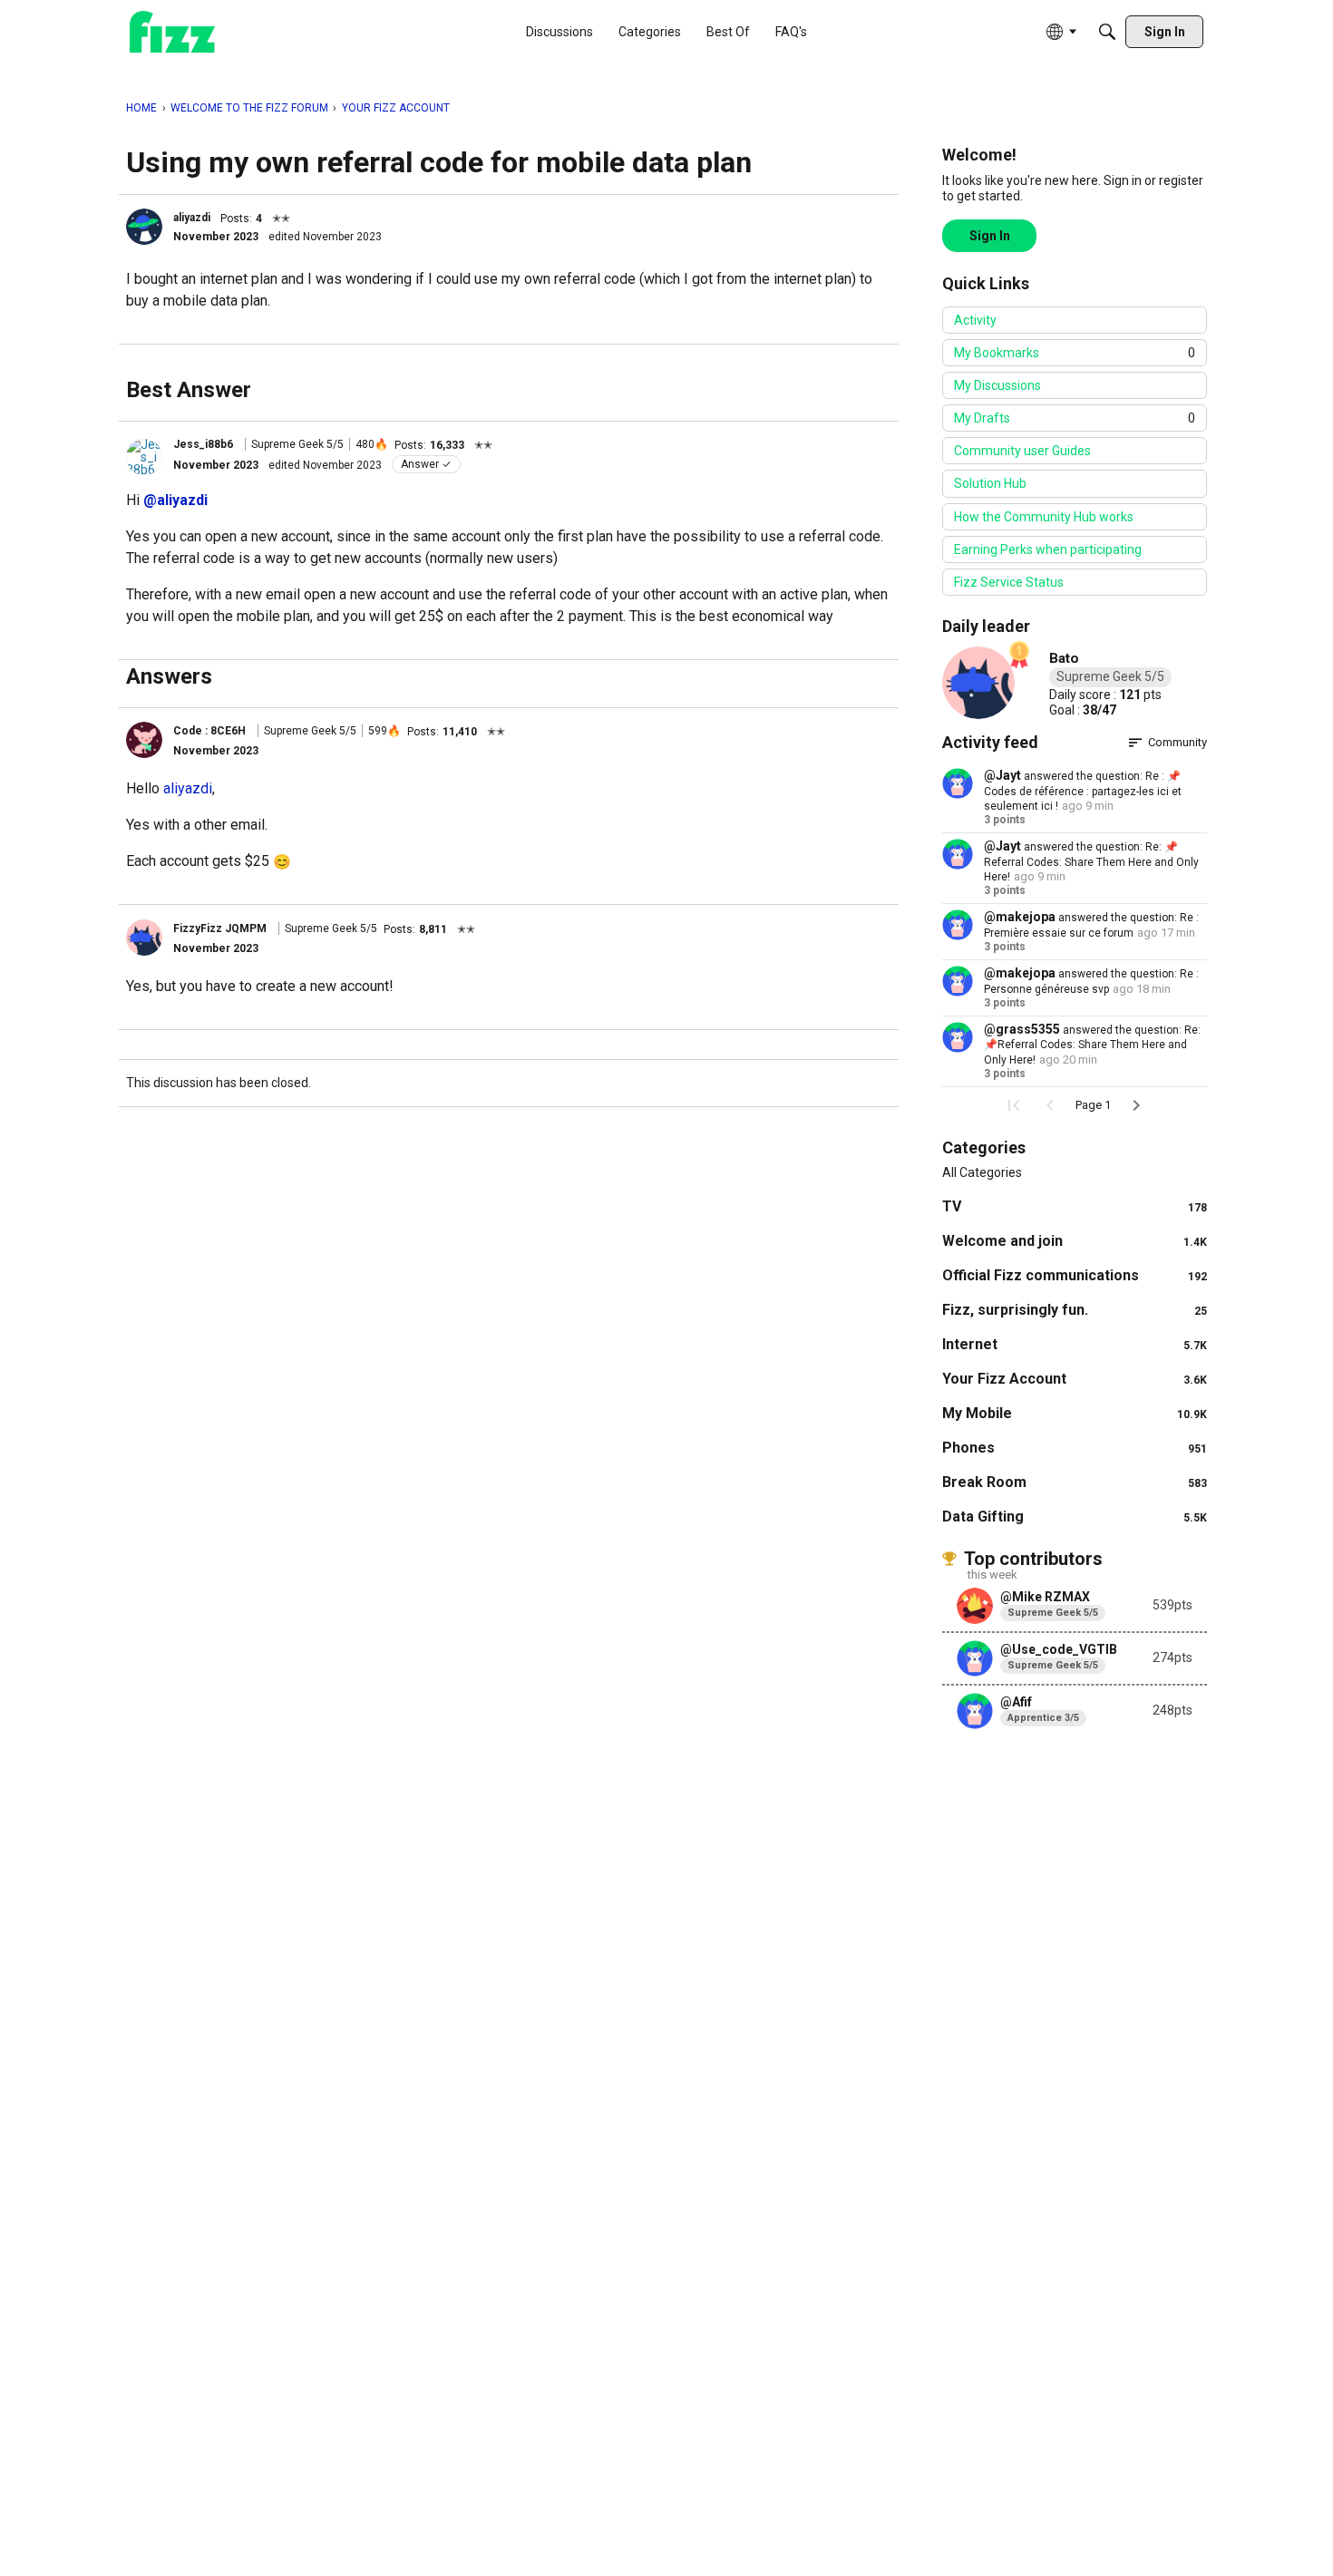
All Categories (982, 1172)
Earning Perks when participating (1048, 549)
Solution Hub (990, 483)
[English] (172, 32)
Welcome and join (1075, 1241)
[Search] (1107, 32)
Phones (1075, 1448)
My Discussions (997, 385)
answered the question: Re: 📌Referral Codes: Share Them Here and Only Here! (1091, 862)
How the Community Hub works (1044, 517)
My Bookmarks (1075, 353)
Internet (1075, 1344)
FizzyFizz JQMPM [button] (220, 928)
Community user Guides (1022, 451)
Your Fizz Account (1075, 1379)
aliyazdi (188, 788)
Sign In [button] (990, 236)
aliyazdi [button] (192, 218)
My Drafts (1075, 418)
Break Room (1075, 1482)
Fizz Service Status (1009, 582)
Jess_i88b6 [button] (203, 444)
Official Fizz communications (1075, 1275)
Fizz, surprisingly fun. (1075, 1310)
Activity (975, 320)
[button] (144, 227)
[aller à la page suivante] (1136, 1105)
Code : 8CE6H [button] (209, 731)
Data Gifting (1075, 1516)
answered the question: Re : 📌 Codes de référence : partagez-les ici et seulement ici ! (1083, 791)
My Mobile (1075, 1413)
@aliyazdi (175, 500)
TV (1075, 1206)
